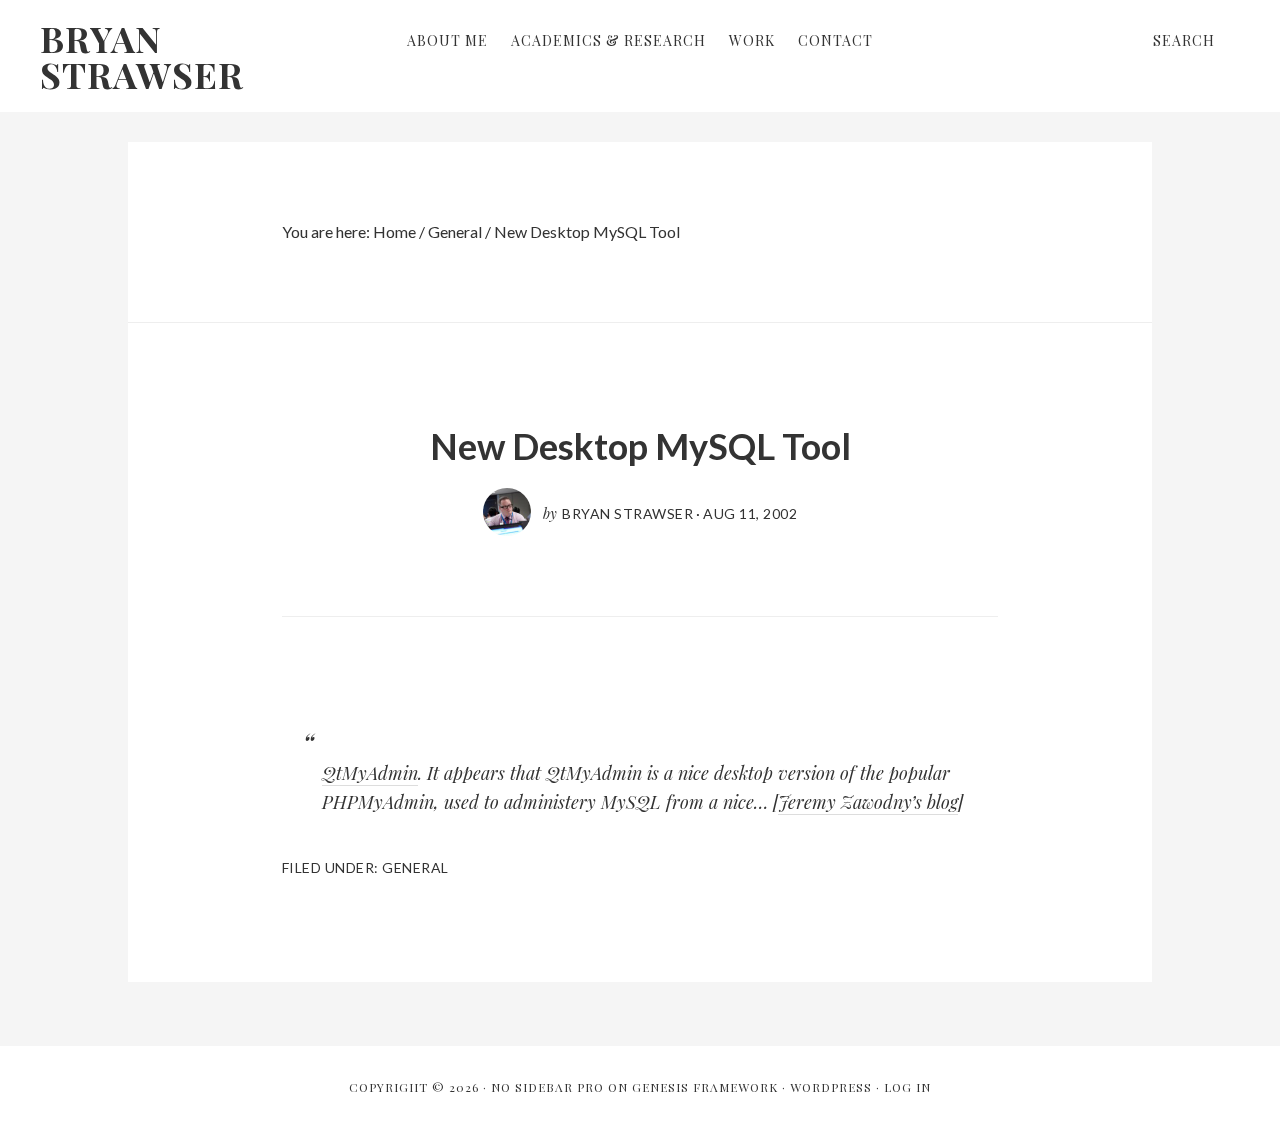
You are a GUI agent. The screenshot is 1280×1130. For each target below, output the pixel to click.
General (415, 867)
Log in (907, 1087)
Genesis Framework (705, 1087)
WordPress (831, 1087)
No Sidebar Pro (547, 1087)
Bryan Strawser (142, 56)
